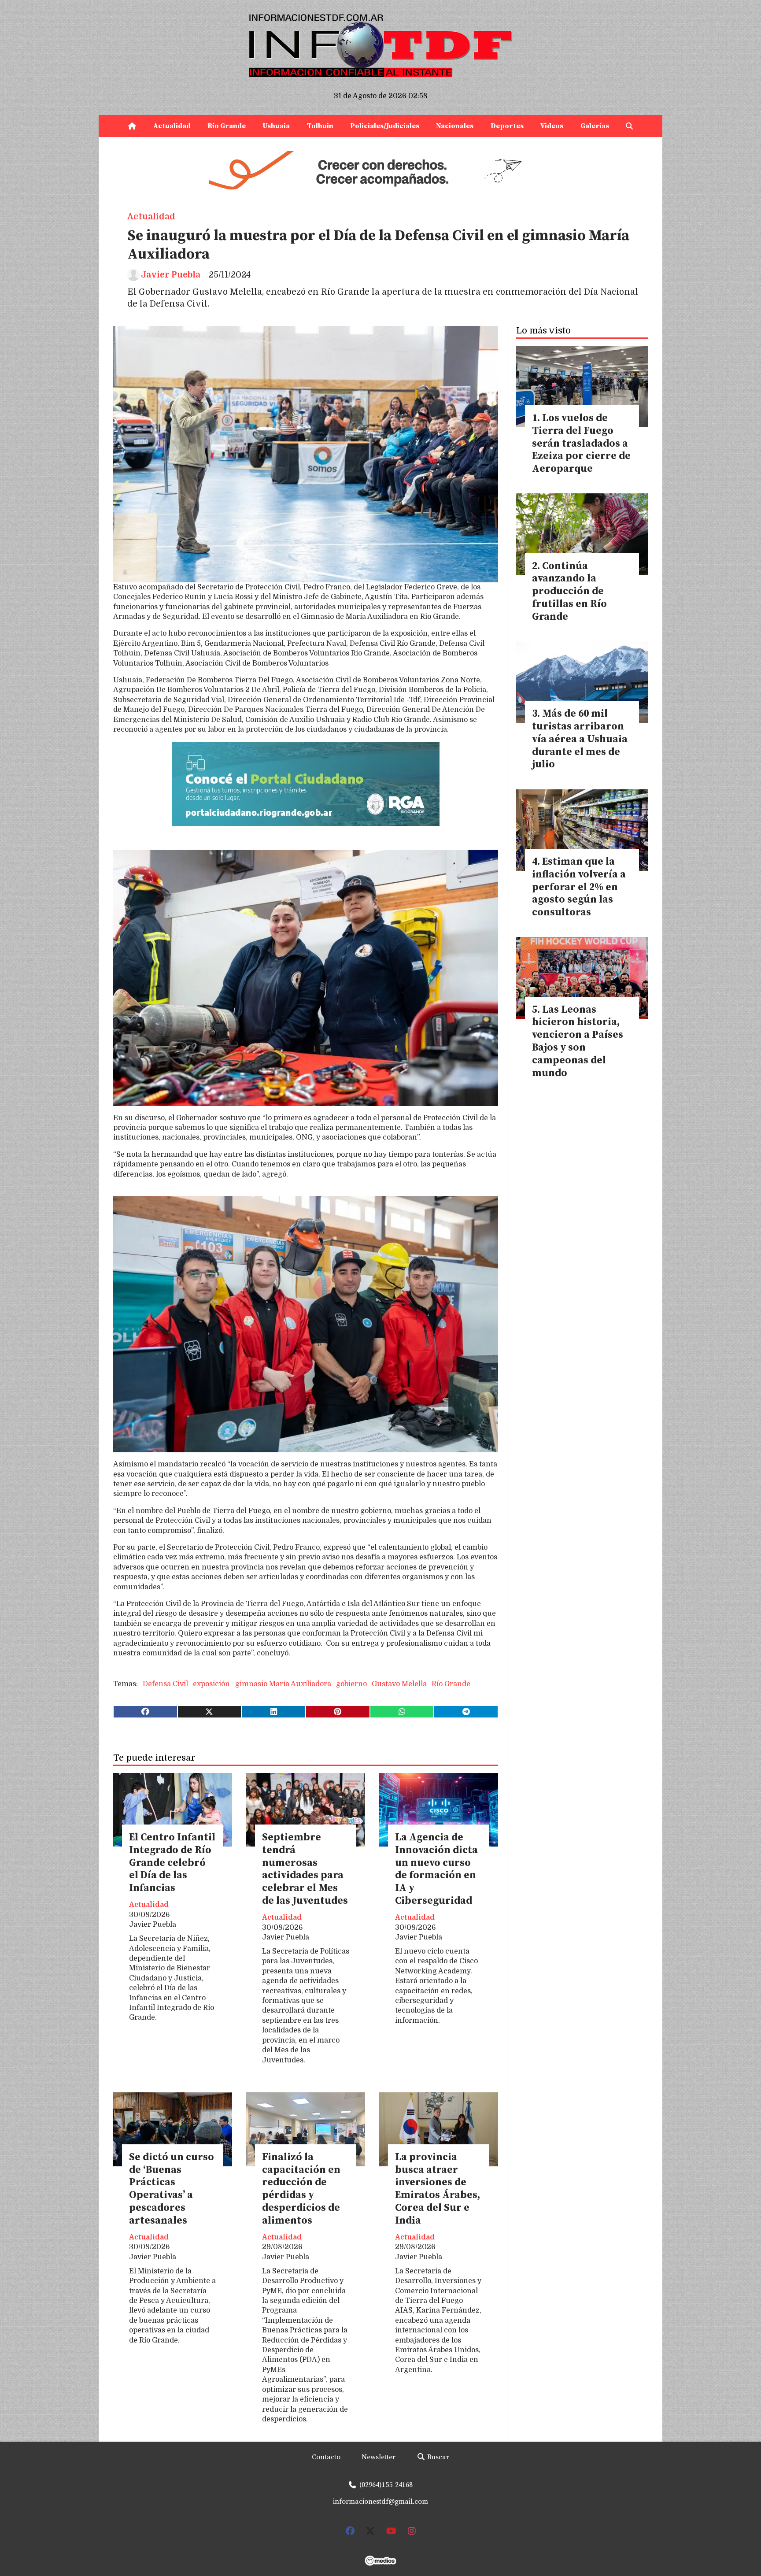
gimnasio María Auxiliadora (283, 1684)
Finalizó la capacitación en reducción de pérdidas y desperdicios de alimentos (301, 2189)
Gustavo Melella (399, 1684)
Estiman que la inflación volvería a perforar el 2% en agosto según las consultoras (579, 887)
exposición (211, 1684)
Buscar (437, 2457)
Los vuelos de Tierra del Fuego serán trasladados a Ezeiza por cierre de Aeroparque (581, 444)
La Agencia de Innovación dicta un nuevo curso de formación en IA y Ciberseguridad (436, 1869)
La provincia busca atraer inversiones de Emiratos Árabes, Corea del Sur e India (438, 2189)
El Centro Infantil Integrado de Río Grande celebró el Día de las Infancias (172, 1863)
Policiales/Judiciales (385, 126)
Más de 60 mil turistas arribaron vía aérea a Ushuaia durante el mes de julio (580, 739)
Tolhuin (320, 126)
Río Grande (227, 126)
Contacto (326, 2457)
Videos (552, 126)
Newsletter (379, 2457)
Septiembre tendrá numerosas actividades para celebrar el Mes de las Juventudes (305, 1869)
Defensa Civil (165, 1684)
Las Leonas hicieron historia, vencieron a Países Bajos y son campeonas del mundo (578, 1042)
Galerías (595, 126)
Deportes (507, 126)
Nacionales (455, 126)
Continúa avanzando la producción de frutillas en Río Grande (569, 592)
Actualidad (172, 126)
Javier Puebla (171, 275)
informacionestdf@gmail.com (380, 2502)
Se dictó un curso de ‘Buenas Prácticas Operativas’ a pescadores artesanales (172, 2189)
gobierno (351, 1684)
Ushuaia (276, 126)
